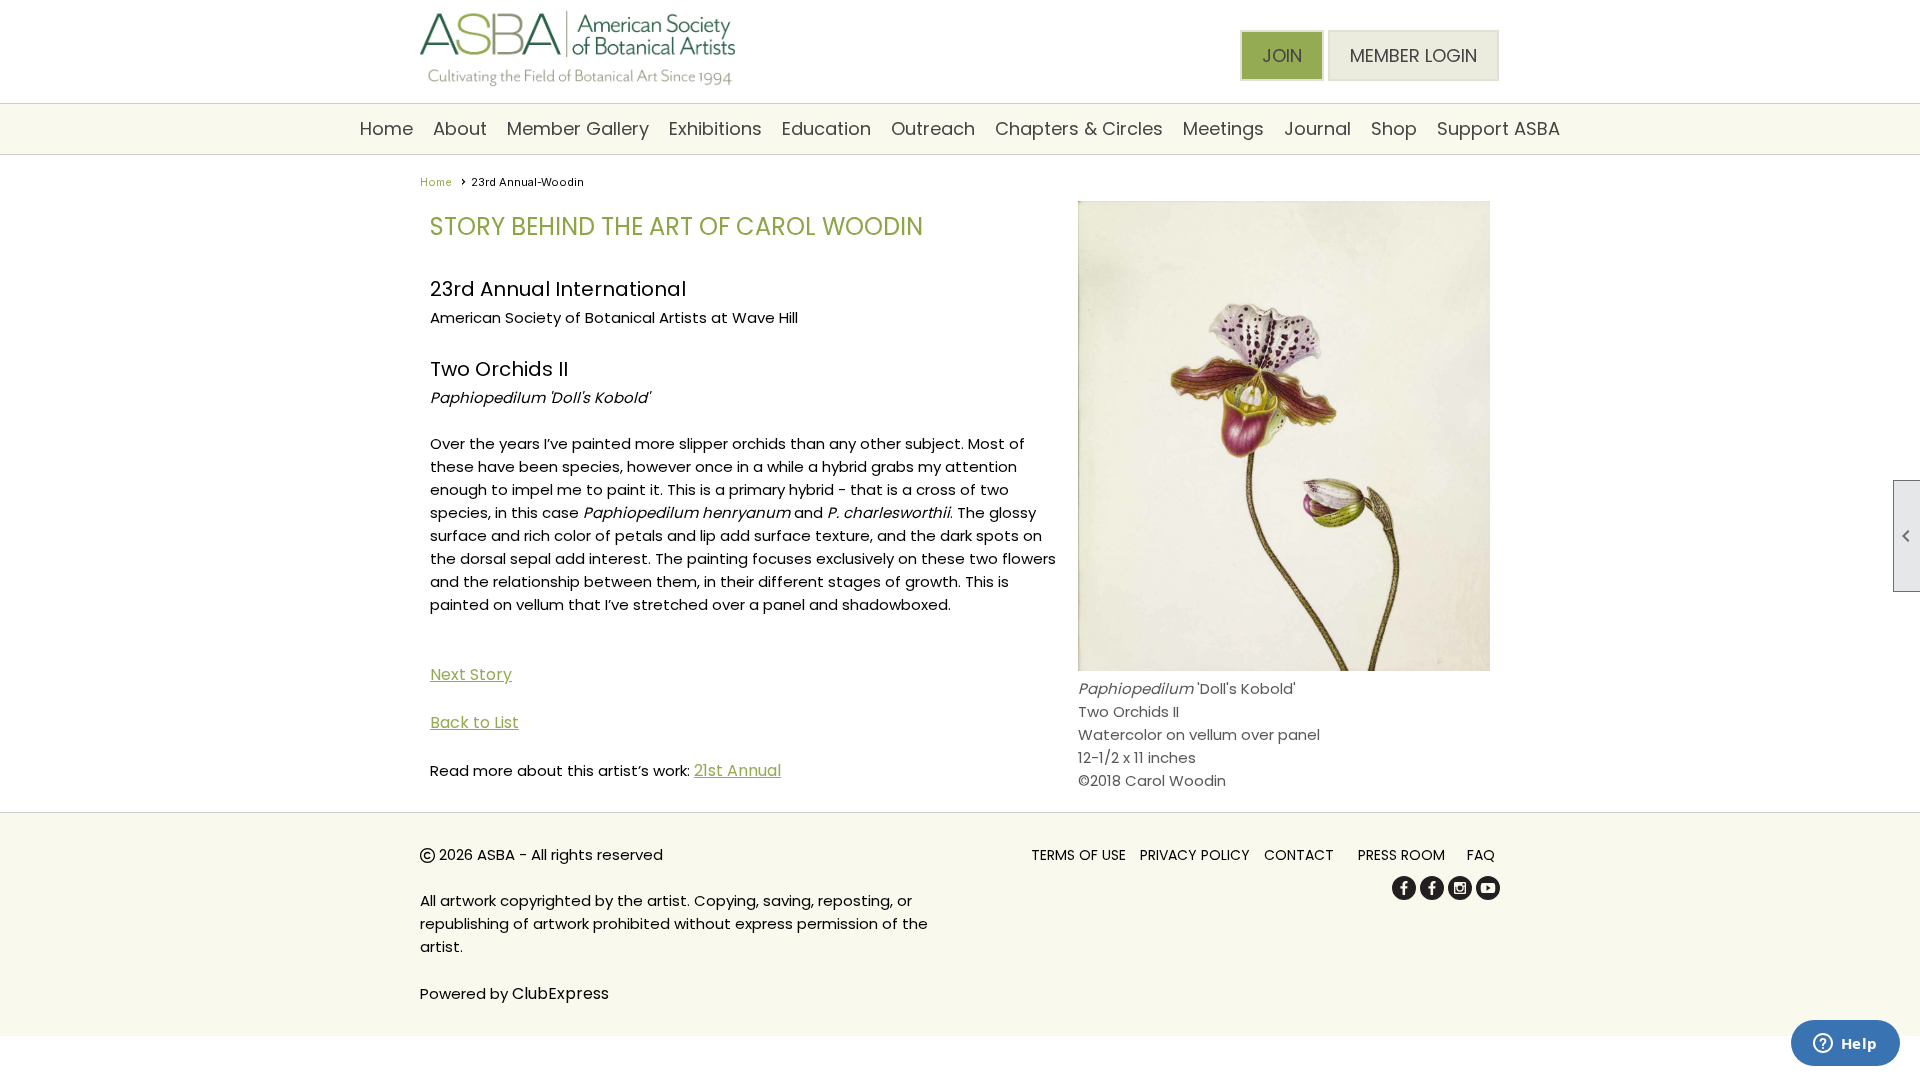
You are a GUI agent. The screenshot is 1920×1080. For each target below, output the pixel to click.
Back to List (474, 722)
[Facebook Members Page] (1432, 894)
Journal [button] (1317, 128)
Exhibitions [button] (715, 128)
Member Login (1413, 55)
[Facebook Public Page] (1404, 894)
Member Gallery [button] (578, 128)
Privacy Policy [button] (1195, 855)
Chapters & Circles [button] (1079, 128)
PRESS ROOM (1401, 855)
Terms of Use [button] (1078, 855)
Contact (1299, 855)
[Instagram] (1460, 894)
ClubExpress (560, 993)
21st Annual (737, 770)
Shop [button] (1394, 128)
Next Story (471, 674)
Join (1282, 55)
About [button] (460, 128)
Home (386, 128)
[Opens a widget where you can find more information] (1845, 1045)
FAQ (1481, 855)
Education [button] (826, 128)
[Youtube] (1488, 894)
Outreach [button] (933, 128)
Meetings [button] (1223, 128)
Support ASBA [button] (1498, 128)
